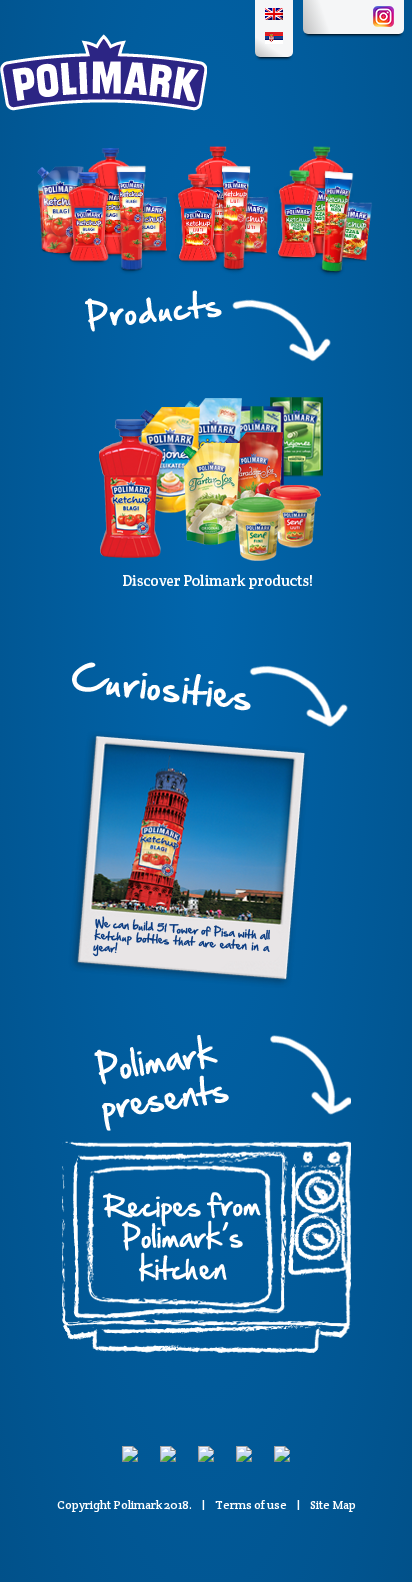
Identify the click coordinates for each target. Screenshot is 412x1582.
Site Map (333, 1504)
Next (391, 210)
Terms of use (251, 1504)
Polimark (137, 1504)
